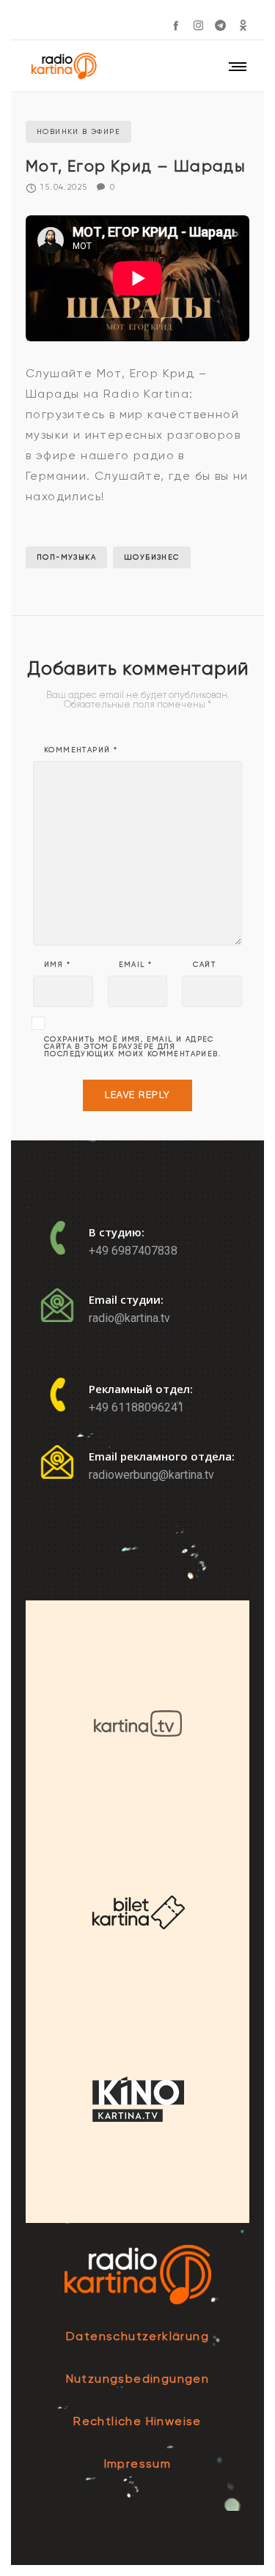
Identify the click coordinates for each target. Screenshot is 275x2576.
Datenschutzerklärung (137, 2336)
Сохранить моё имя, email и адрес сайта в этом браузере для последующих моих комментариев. (132, 1047)
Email (136, 965)
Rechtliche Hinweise (137, 2421)
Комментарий (81, 750)
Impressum (138, 2464)
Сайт (204, 965)
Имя (57, 965)
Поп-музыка (66, 557)
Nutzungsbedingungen (138, 2379)
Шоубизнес (152, 557)
